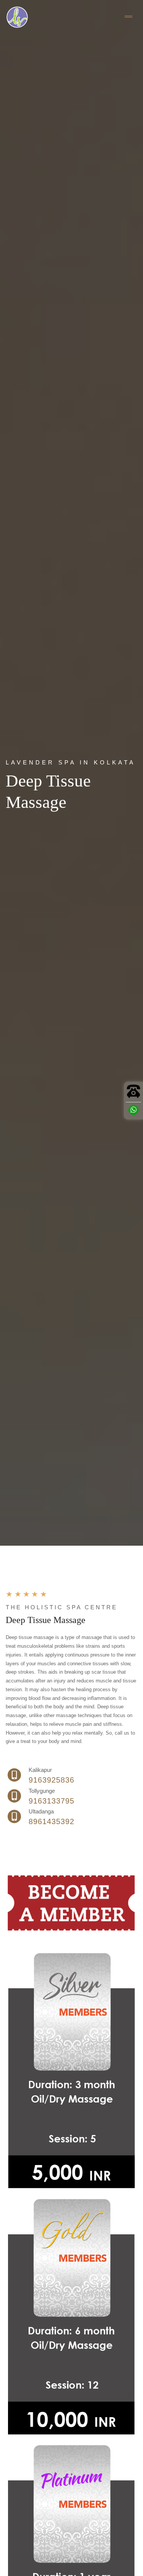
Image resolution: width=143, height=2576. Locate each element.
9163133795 (51, 1801)
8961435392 (51, 1821)
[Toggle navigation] (129, 17)
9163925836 (51, 1780)
